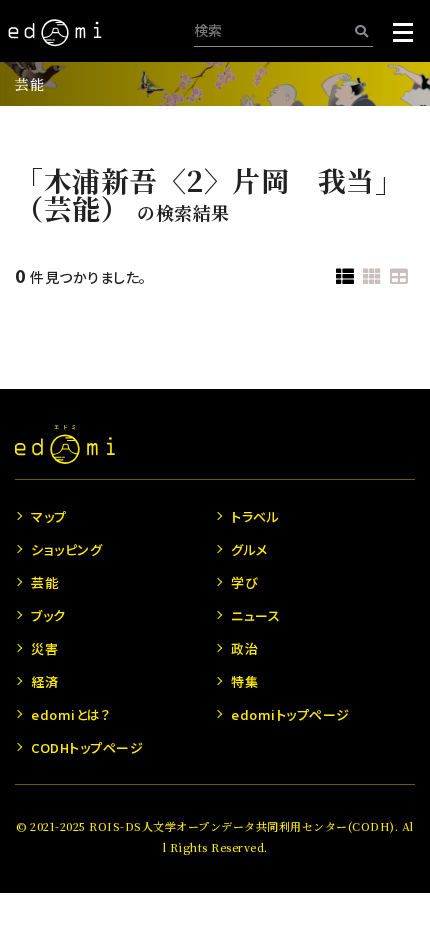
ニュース (255, 615)
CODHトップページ (87, 747)
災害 (44, 648)
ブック (48, 615)
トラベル (255, 516)
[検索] (361, 30)
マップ (49, 516)
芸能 (29, 84)
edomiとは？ (70, 714)
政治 (244, 648)
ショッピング (66, 549)
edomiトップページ (290, 714)
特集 (244, 681)
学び (244, 582)
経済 (44, 681)
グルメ (249, 549)
